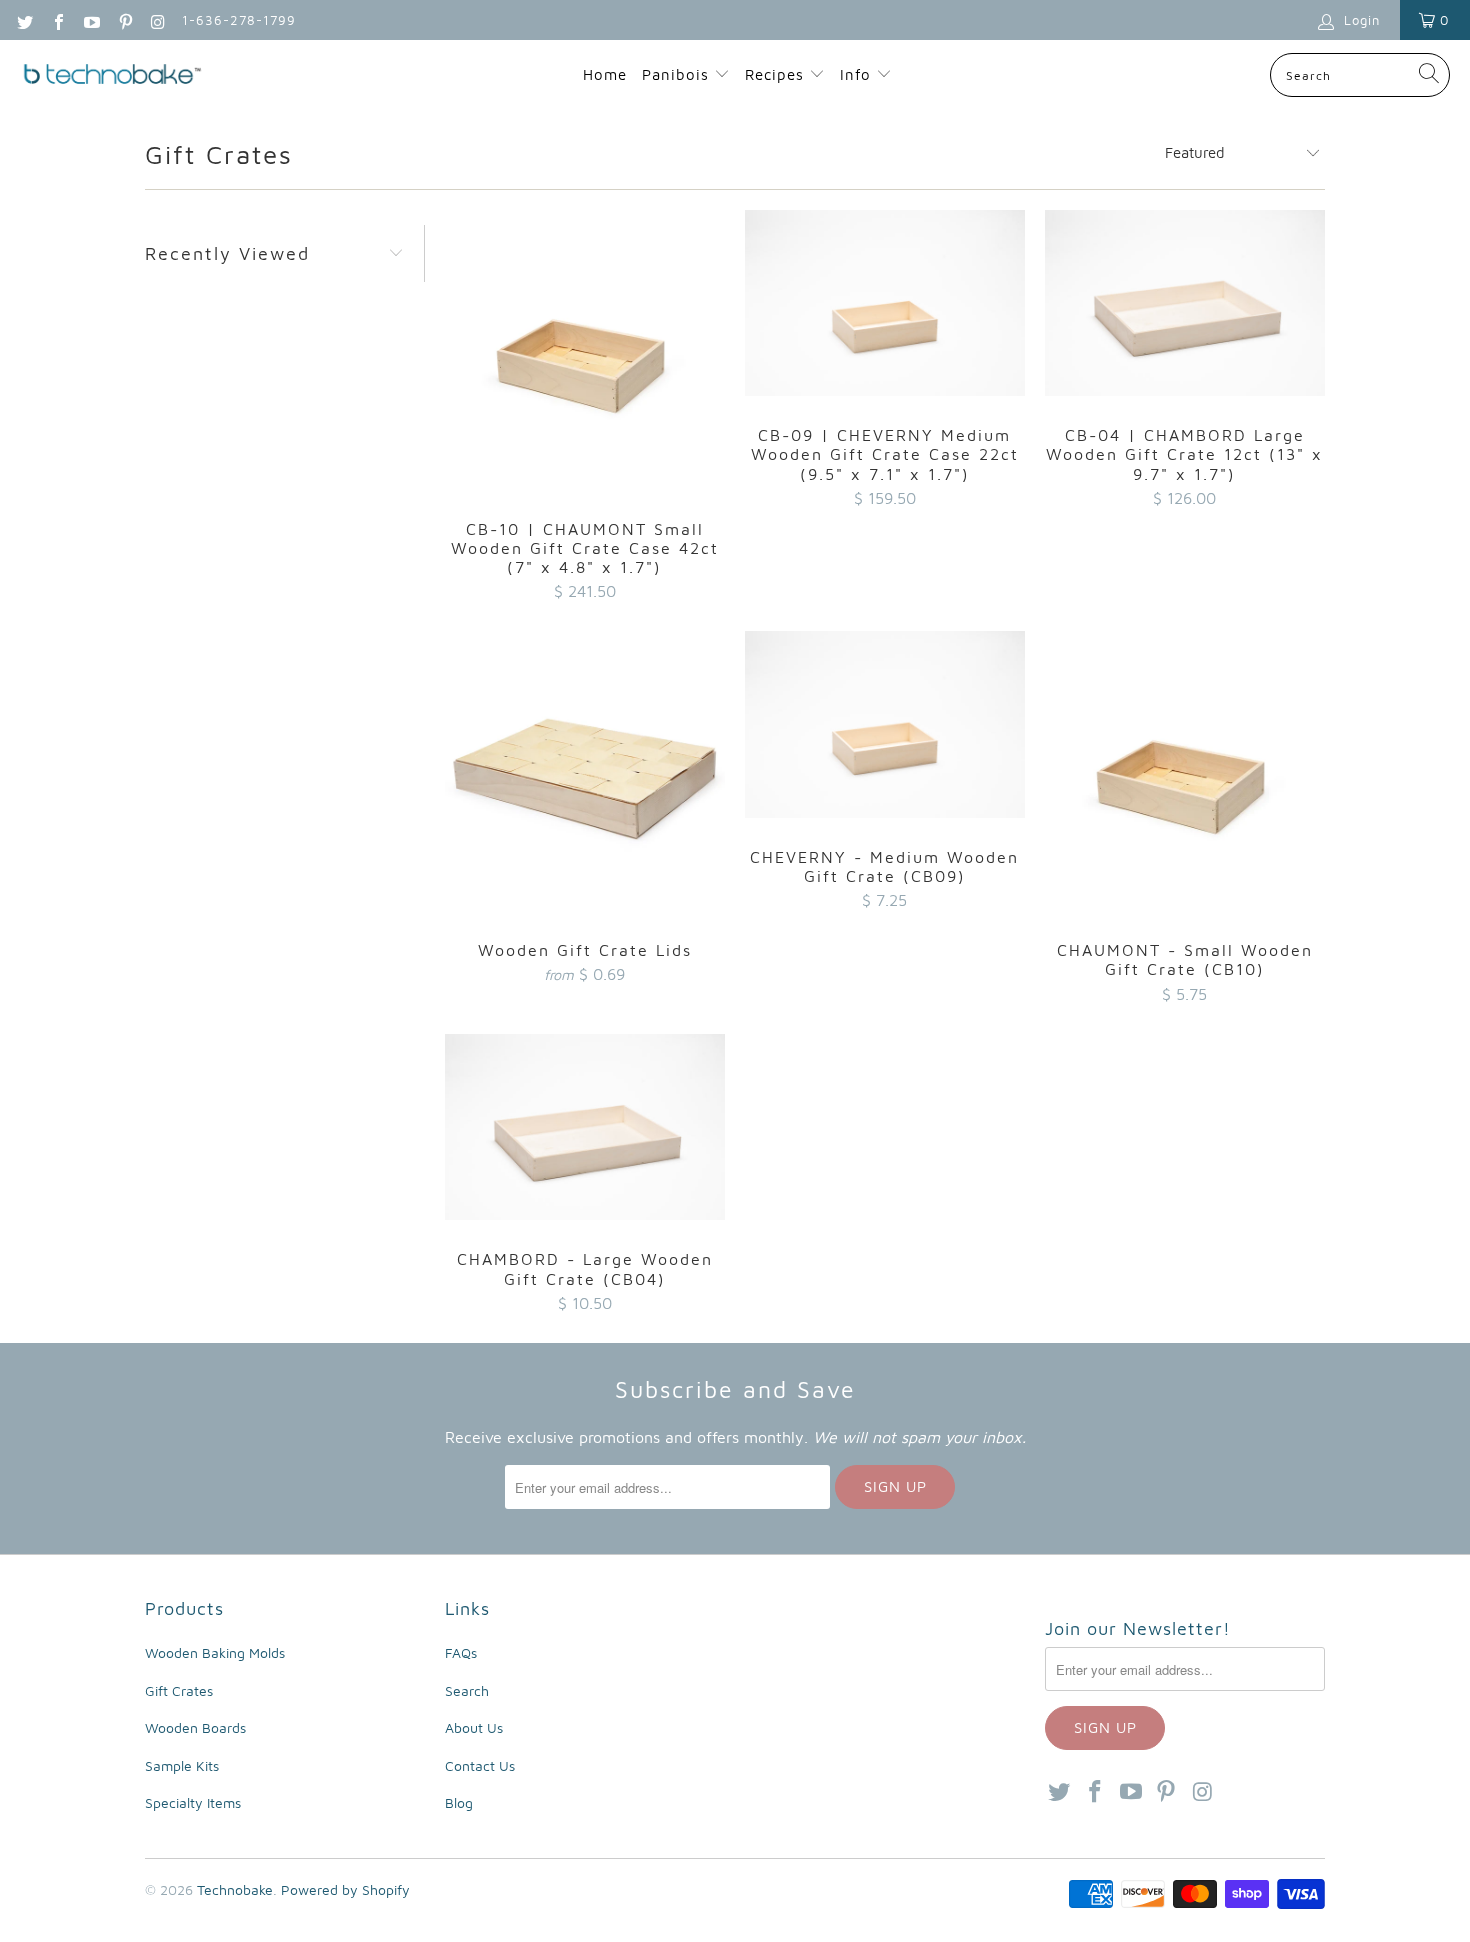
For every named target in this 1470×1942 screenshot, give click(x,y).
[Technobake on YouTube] (91, 20)
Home (605, 74)
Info (858, 74)
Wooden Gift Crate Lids (585, 771)
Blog (459, 1802)
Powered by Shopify (345, 1889)
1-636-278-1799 (239, 20)
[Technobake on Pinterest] (124, 20)
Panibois (675, 74)
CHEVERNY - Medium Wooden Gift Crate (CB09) (885, 724)
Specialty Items (193, 1802)
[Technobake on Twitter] (24, 20)
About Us (474, 1727)
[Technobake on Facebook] (57, 20)
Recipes (777, 74)
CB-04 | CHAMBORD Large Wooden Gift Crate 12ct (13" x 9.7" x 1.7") (1185, 303)
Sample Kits (182, 1765)
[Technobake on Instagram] (158, 20)
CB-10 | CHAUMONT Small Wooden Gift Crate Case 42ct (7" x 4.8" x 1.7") (585, 350)
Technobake (235, 1889)
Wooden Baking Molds (215, 1652)
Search (467, 1690)
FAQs (461, 1652)
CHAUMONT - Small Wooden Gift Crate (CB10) (1185, 771)
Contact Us (480, 1765)
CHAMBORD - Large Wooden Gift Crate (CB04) (585, 1127)
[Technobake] (112, 75)
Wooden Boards (195, 1727)
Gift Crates (179, 1690)
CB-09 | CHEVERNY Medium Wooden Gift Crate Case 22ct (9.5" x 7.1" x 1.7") (885, 303)
